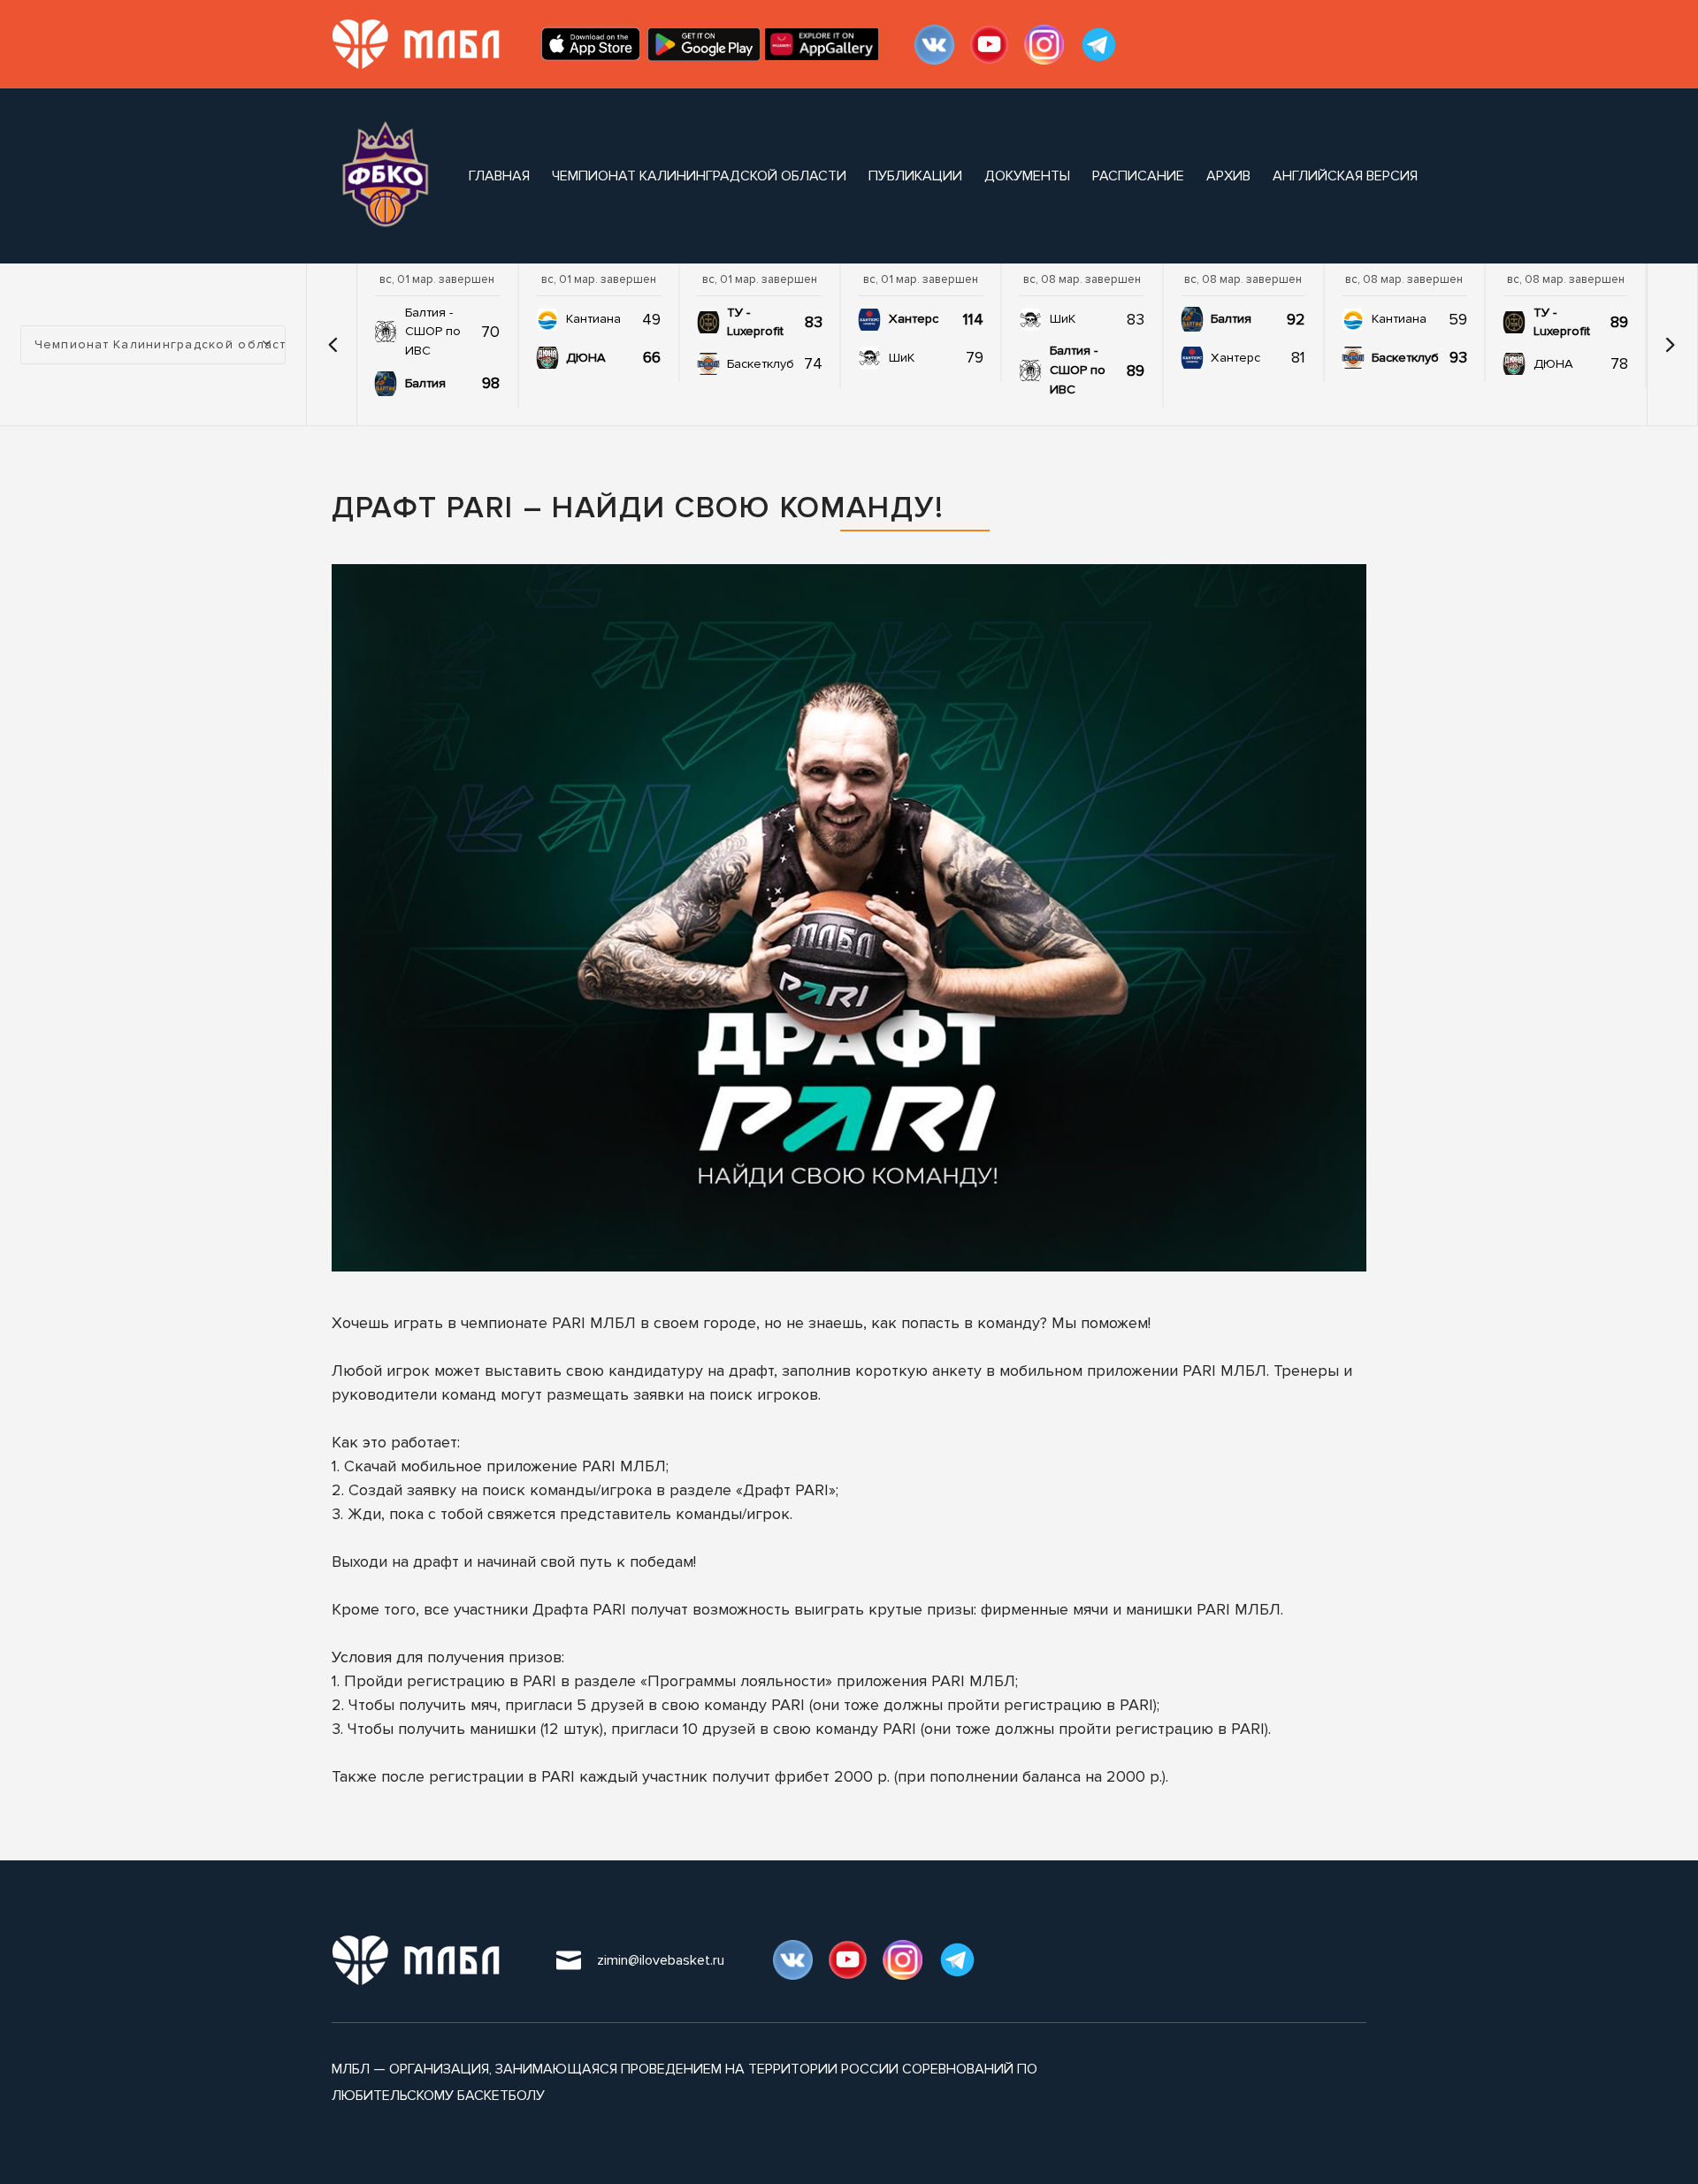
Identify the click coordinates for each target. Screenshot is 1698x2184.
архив (1228, 176)
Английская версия (1345, 176)
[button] (333, 345)
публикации (915, 176)
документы (1027, 176)
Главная (499, 176)
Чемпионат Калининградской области (699, 176)
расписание (1138, 176)
